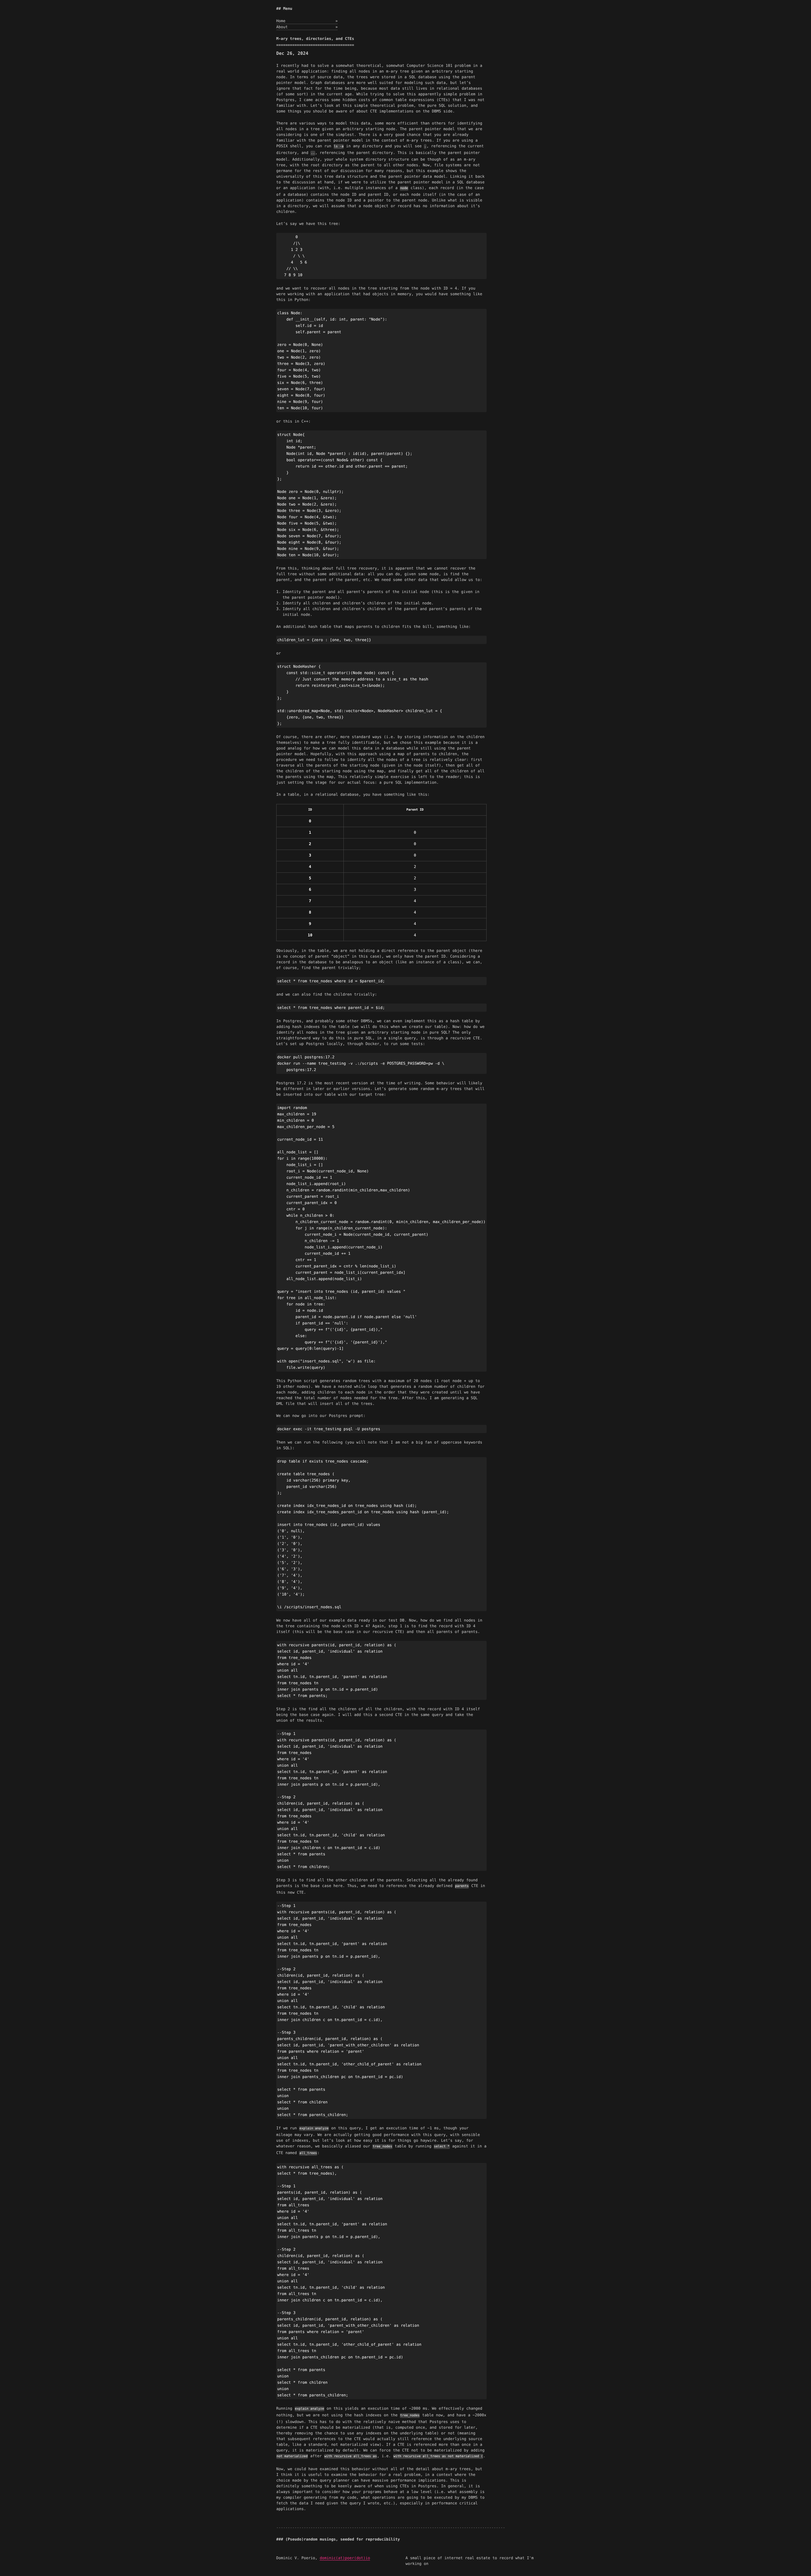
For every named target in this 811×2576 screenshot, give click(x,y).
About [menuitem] (307, 27)
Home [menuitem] (307, 21)
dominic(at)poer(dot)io (345, 2558)
